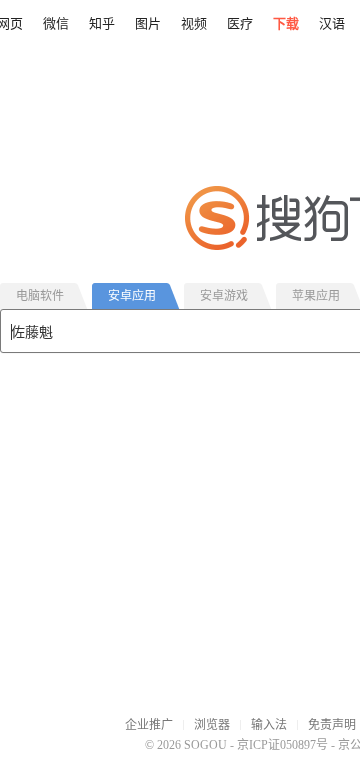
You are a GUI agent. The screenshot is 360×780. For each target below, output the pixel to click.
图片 (148, 23)
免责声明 (332, 725)
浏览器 (212, 725)
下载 (286, 23)
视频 (194, 23)
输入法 (269, 725)
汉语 (332, 23)
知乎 (102, 23)
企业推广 (149, 725)
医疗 (240, 23)
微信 (56, 23)
